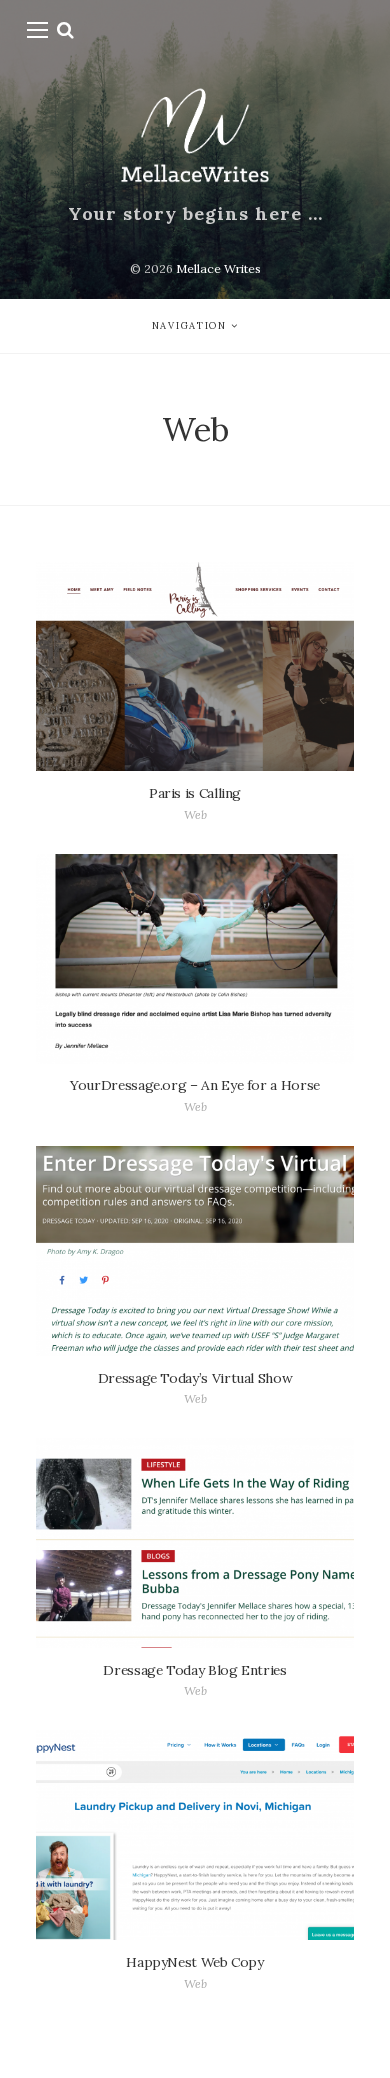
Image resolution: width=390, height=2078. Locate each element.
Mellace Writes (218, 268)
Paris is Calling (195, 793)
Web (195, 814)
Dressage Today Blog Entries (194, 1670)
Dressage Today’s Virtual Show (195, 1378)
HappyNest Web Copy (195, 1962)
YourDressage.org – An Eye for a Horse (195, 1085)
